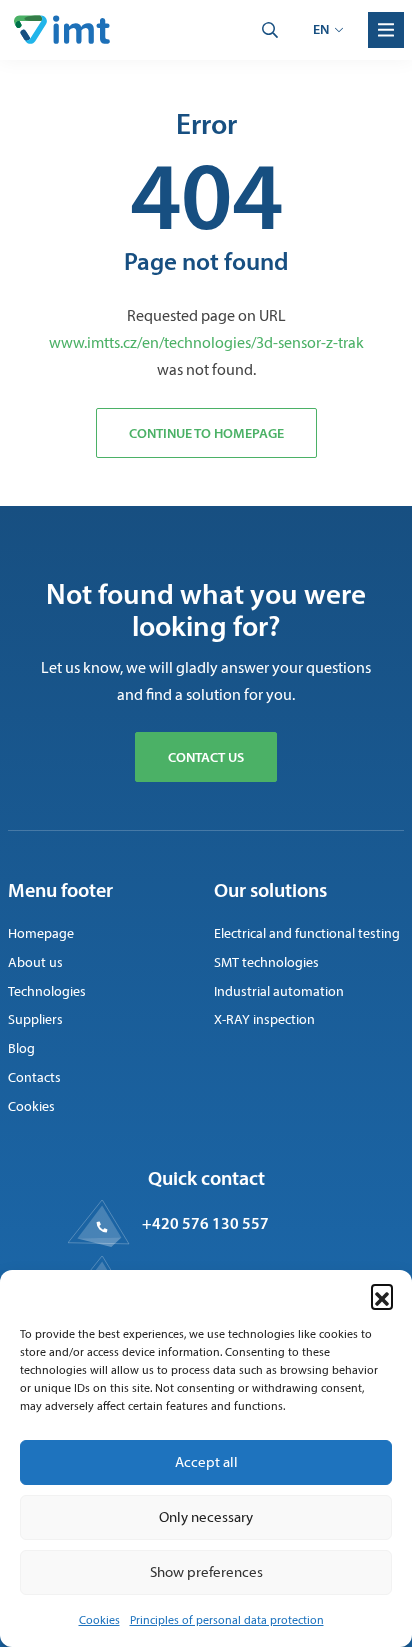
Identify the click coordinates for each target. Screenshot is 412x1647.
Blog (21, 1048)
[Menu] (386, 30)
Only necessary (206, 1517)
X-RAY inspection (264, 1019)
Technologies (47, 991)
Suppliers (35, 1019)
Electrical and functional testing (307, 933)
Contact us (206, 757)
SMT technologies (266, 962)
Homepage (41, 933)
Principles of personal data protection (227, 1620)
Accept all (206, 1462)
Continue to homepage (206, 433)
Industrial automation (279, 991)
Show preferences (206, 1572)
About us (35, 962)
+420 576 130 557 (205, 1223)
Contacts (34, 1077)
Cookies (99, 1620)
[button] (382, 1295)
